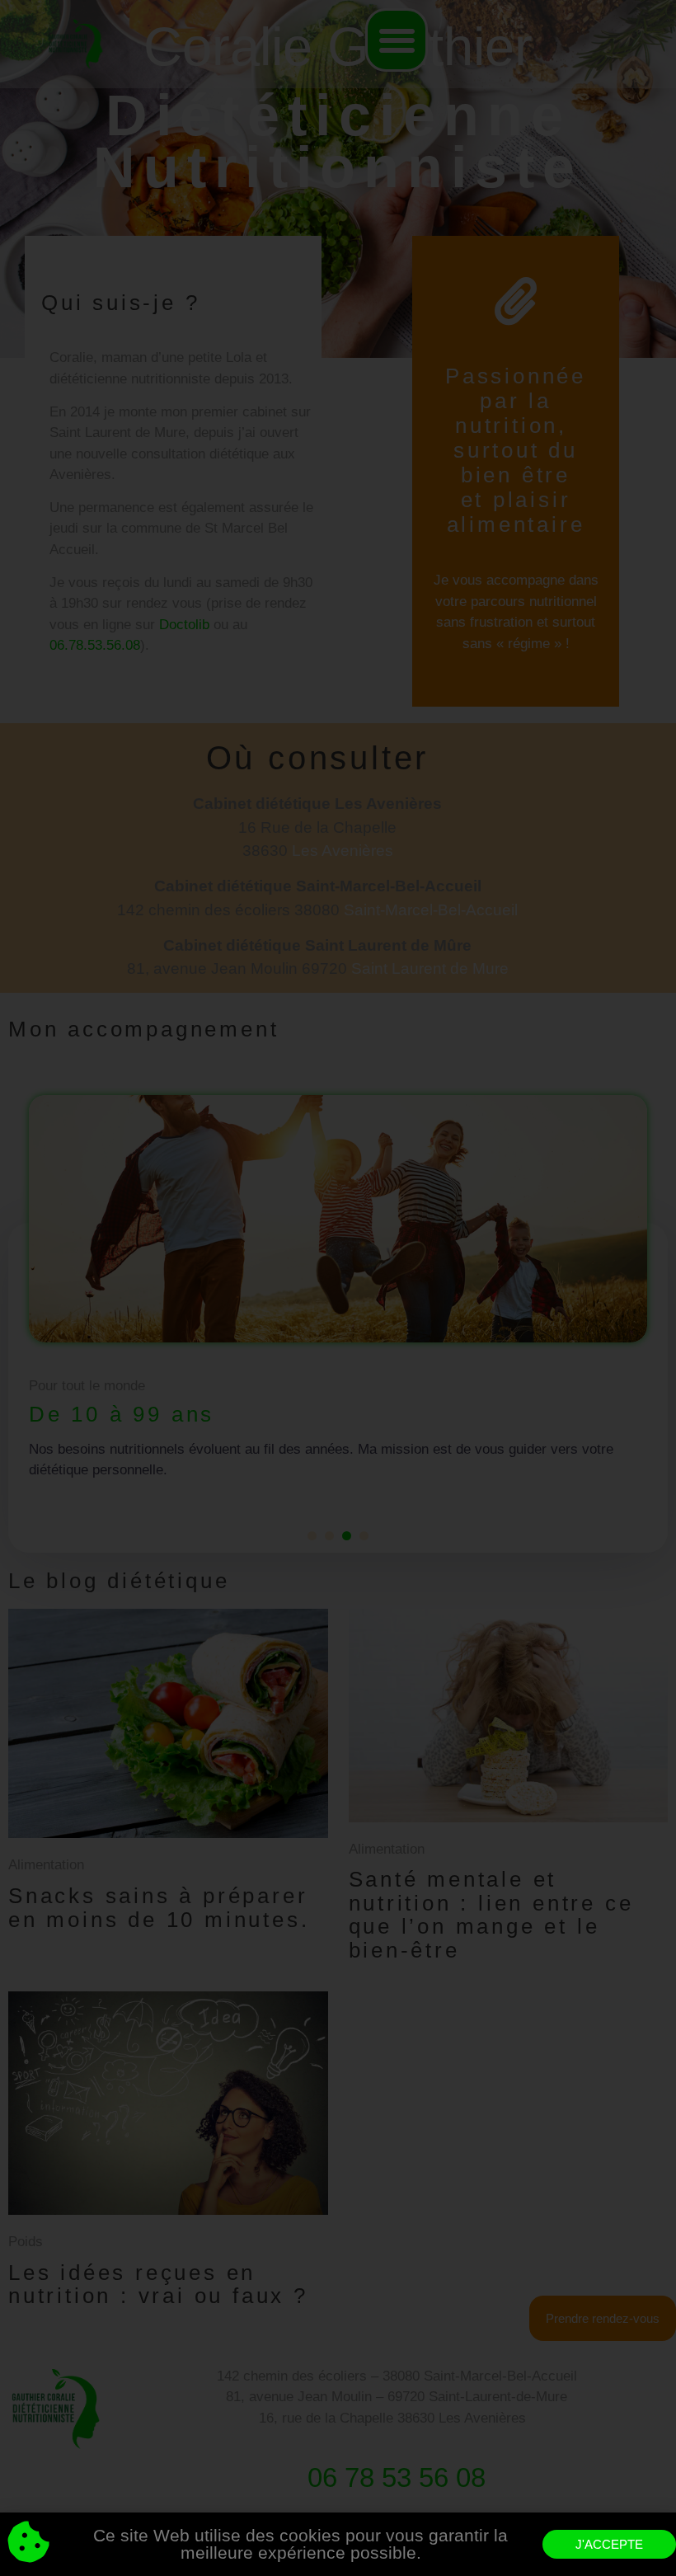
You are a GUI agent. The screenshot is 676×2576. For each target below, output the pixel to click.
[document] (338, 1288)
